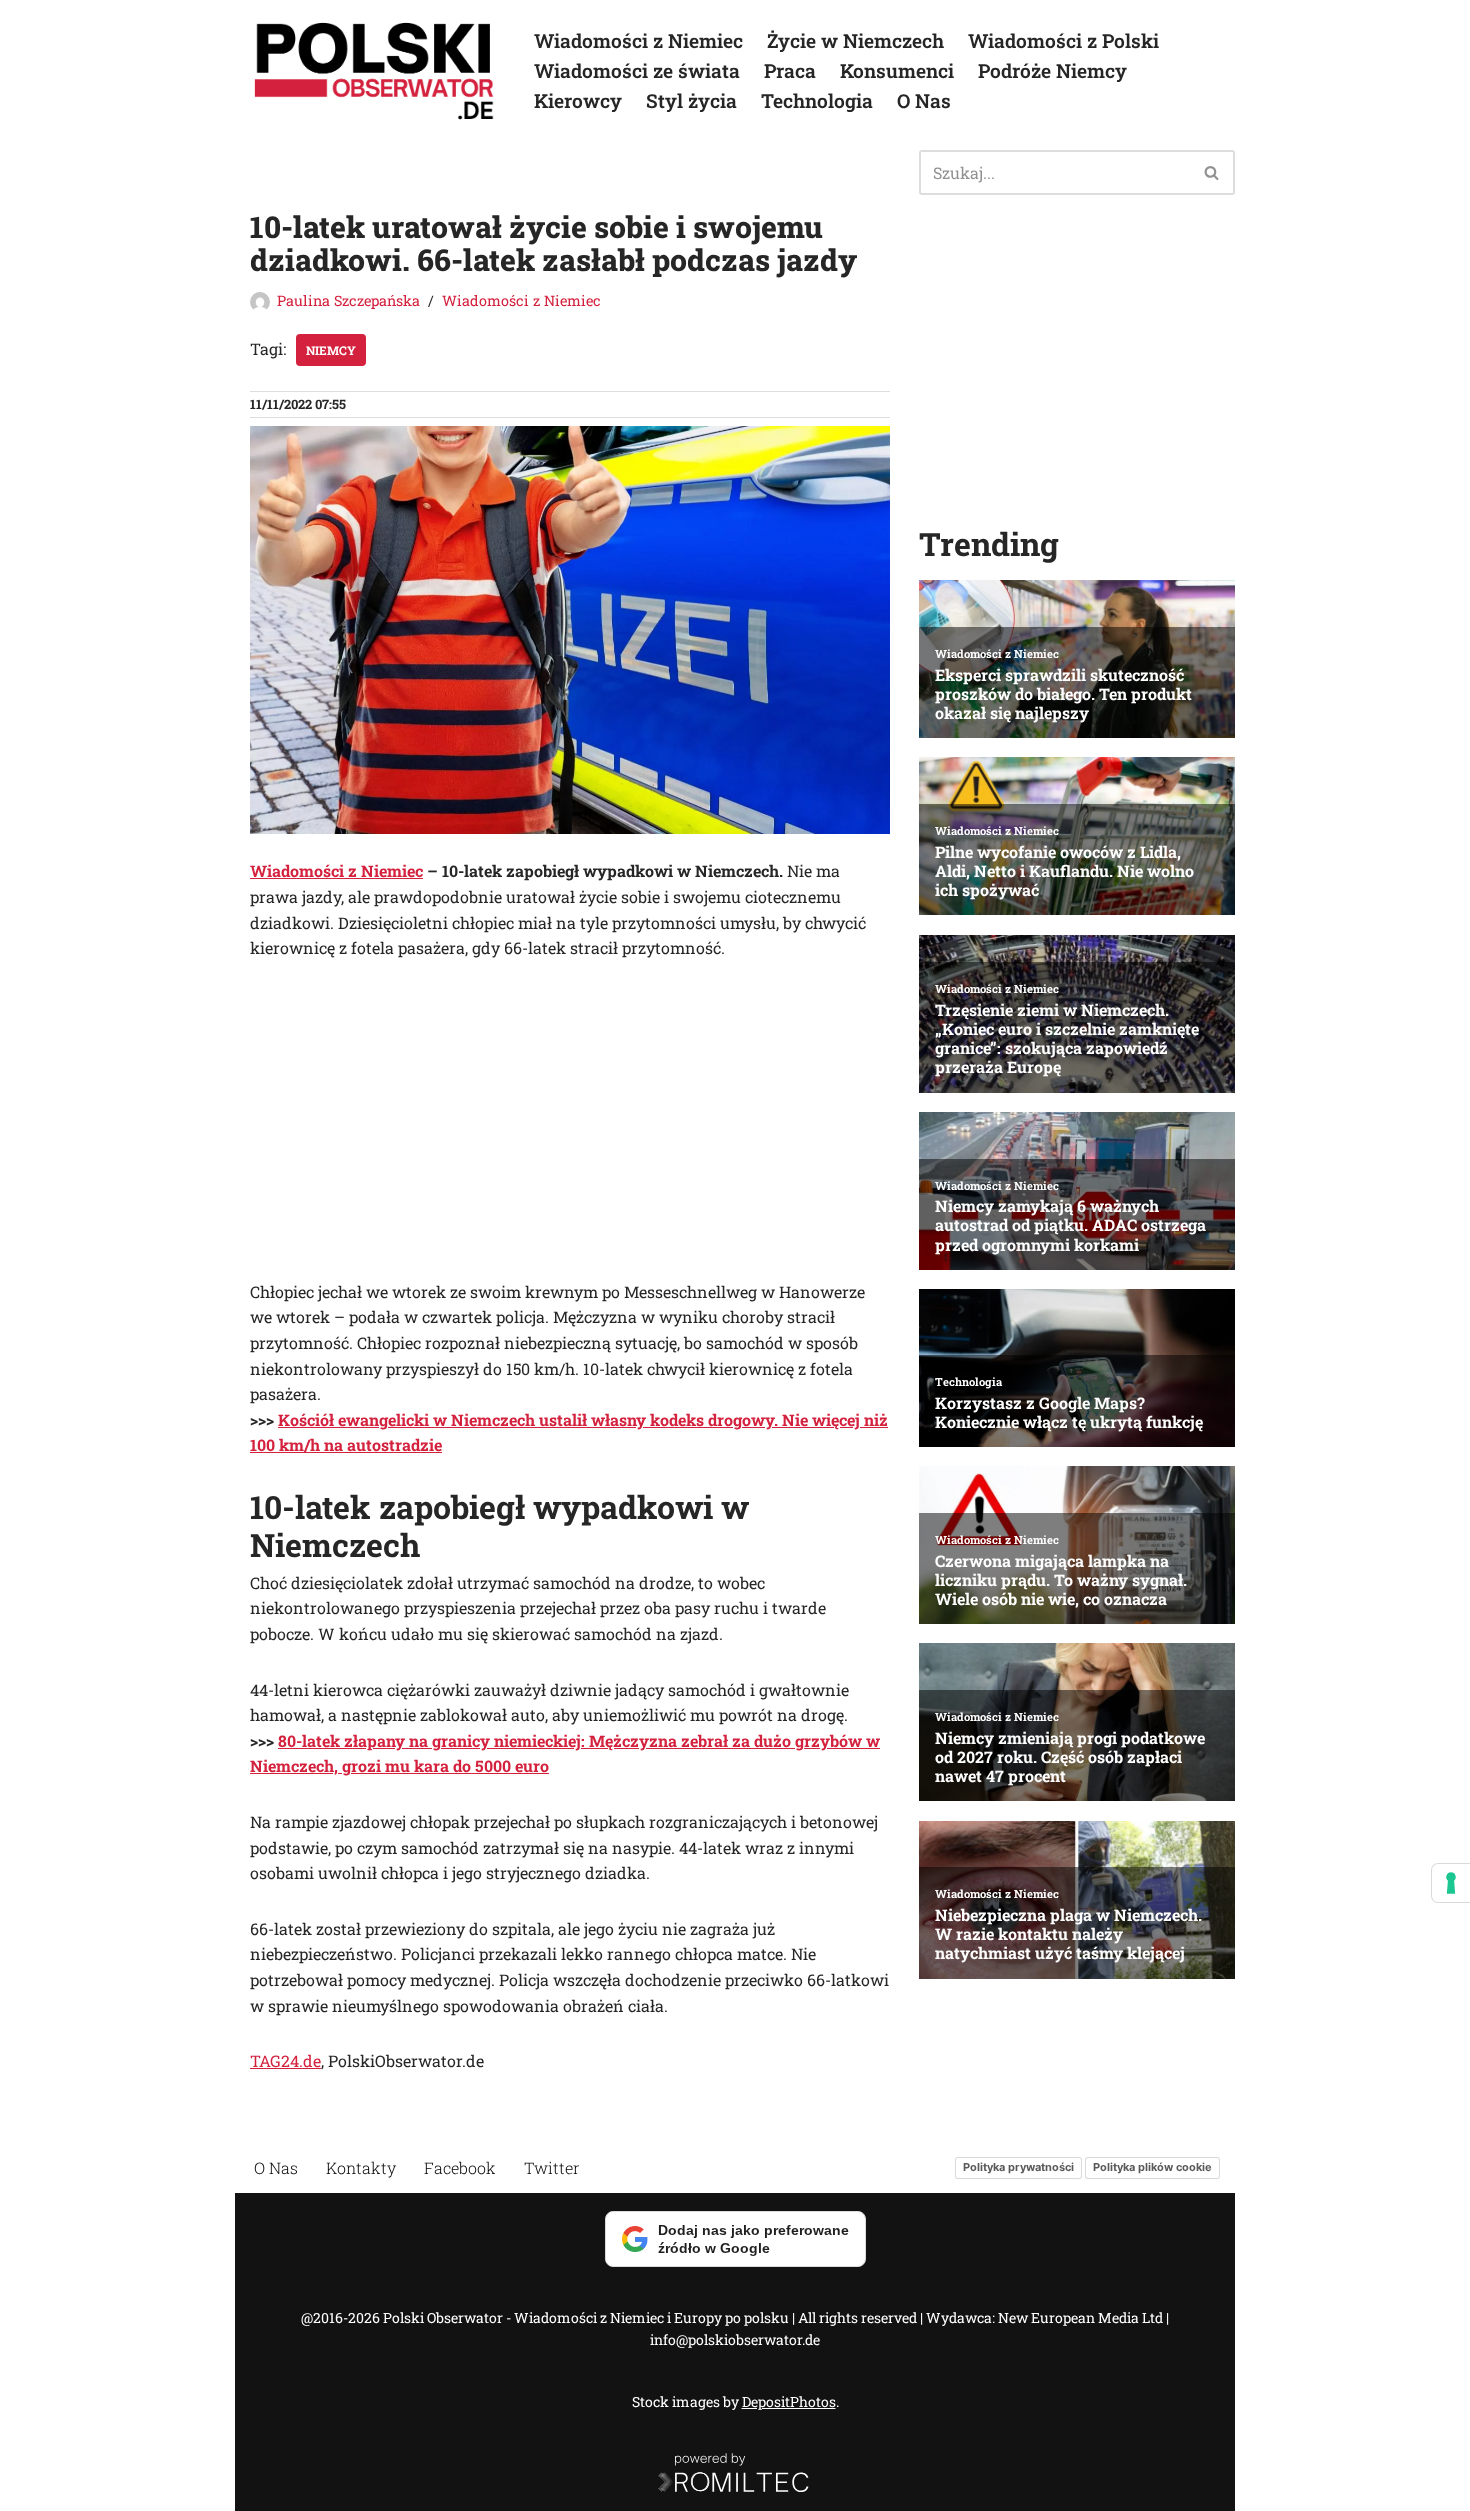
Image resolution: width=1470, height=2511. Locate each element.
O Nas (924, 100)
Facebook (460, 2167)
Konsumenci (897, 70)
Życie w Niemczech (855, 40)
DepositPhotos (789, 2401)
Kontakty (361, 2167)
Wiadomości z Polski (1063, 40)
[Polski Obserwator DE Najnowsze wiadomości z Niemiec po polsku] (375, 71)
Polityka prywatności (1018, 2167)
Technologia (817, 100)
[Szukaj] (1212, 172)
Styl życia (691, 100)
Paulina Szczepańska (348, 300)
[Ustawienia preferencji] (1451, 1883)
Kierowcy (578, 100)
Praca (790, 70)
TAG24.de (285, 2060)
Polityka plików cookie (1152, 2167)
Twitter (552, 2167)
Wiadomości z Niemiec (638, 40)
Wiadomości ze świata (637, 70)
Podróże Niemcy (1052, 70)
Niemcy (331, 350)
